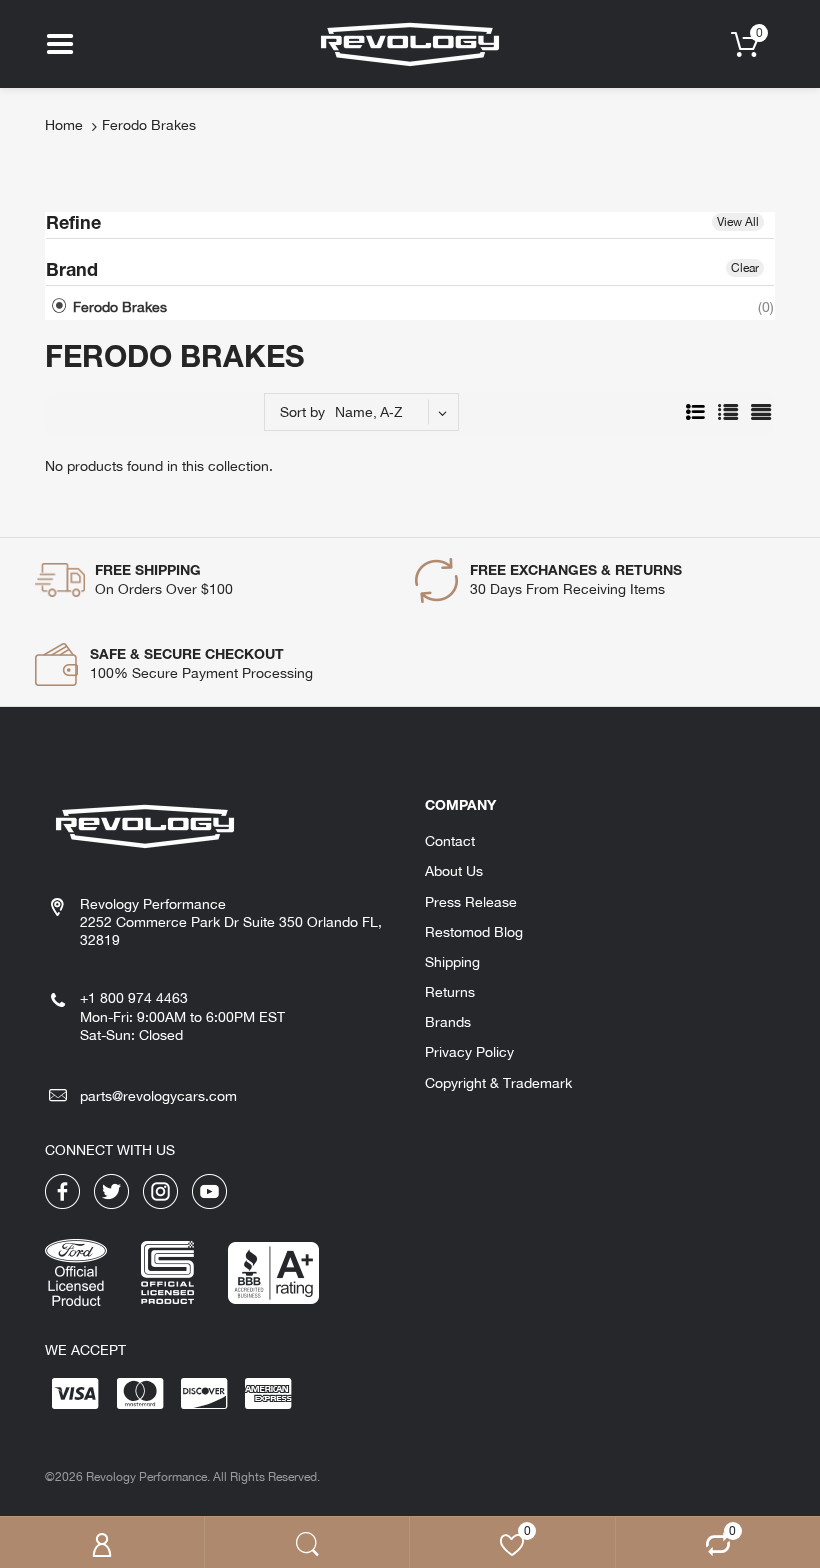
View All (738, 222)
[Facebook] (62, 1190)
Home (64, 125)
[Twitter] (111, 1190)
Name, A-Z (369, 412)
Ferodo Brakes (118, 307)
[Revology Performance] (410, 43)
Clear (745, 268)
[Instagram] (160, 1190)
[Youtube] (209, 1190)
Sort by (302, 412)
